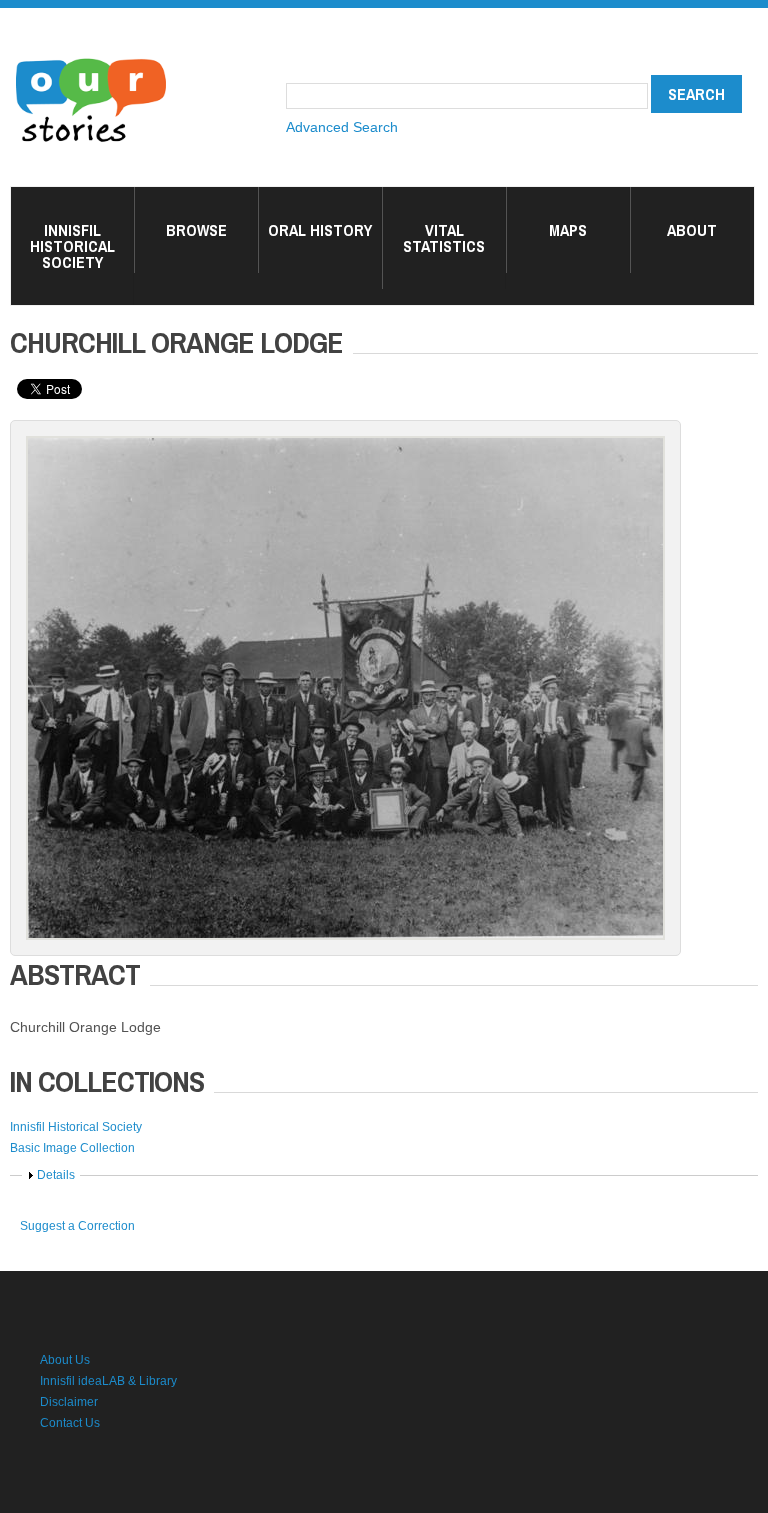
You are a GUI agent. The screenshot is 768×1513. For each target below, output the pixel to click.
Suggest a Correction (77, 1226)
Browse (196, 230)
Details (56, 1175)
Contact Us (70, 1423)
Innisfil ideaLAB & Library (108, 1381)
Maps (568, 230)
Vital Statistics (444, 238)
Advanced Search (342, 127)
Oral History (320, 230)
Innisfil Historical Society (72, 246)
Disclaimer (69, 1402)
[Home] (91, 60)
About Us (65, 1360)
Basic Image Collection (72, 1148)
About (692, 230)
